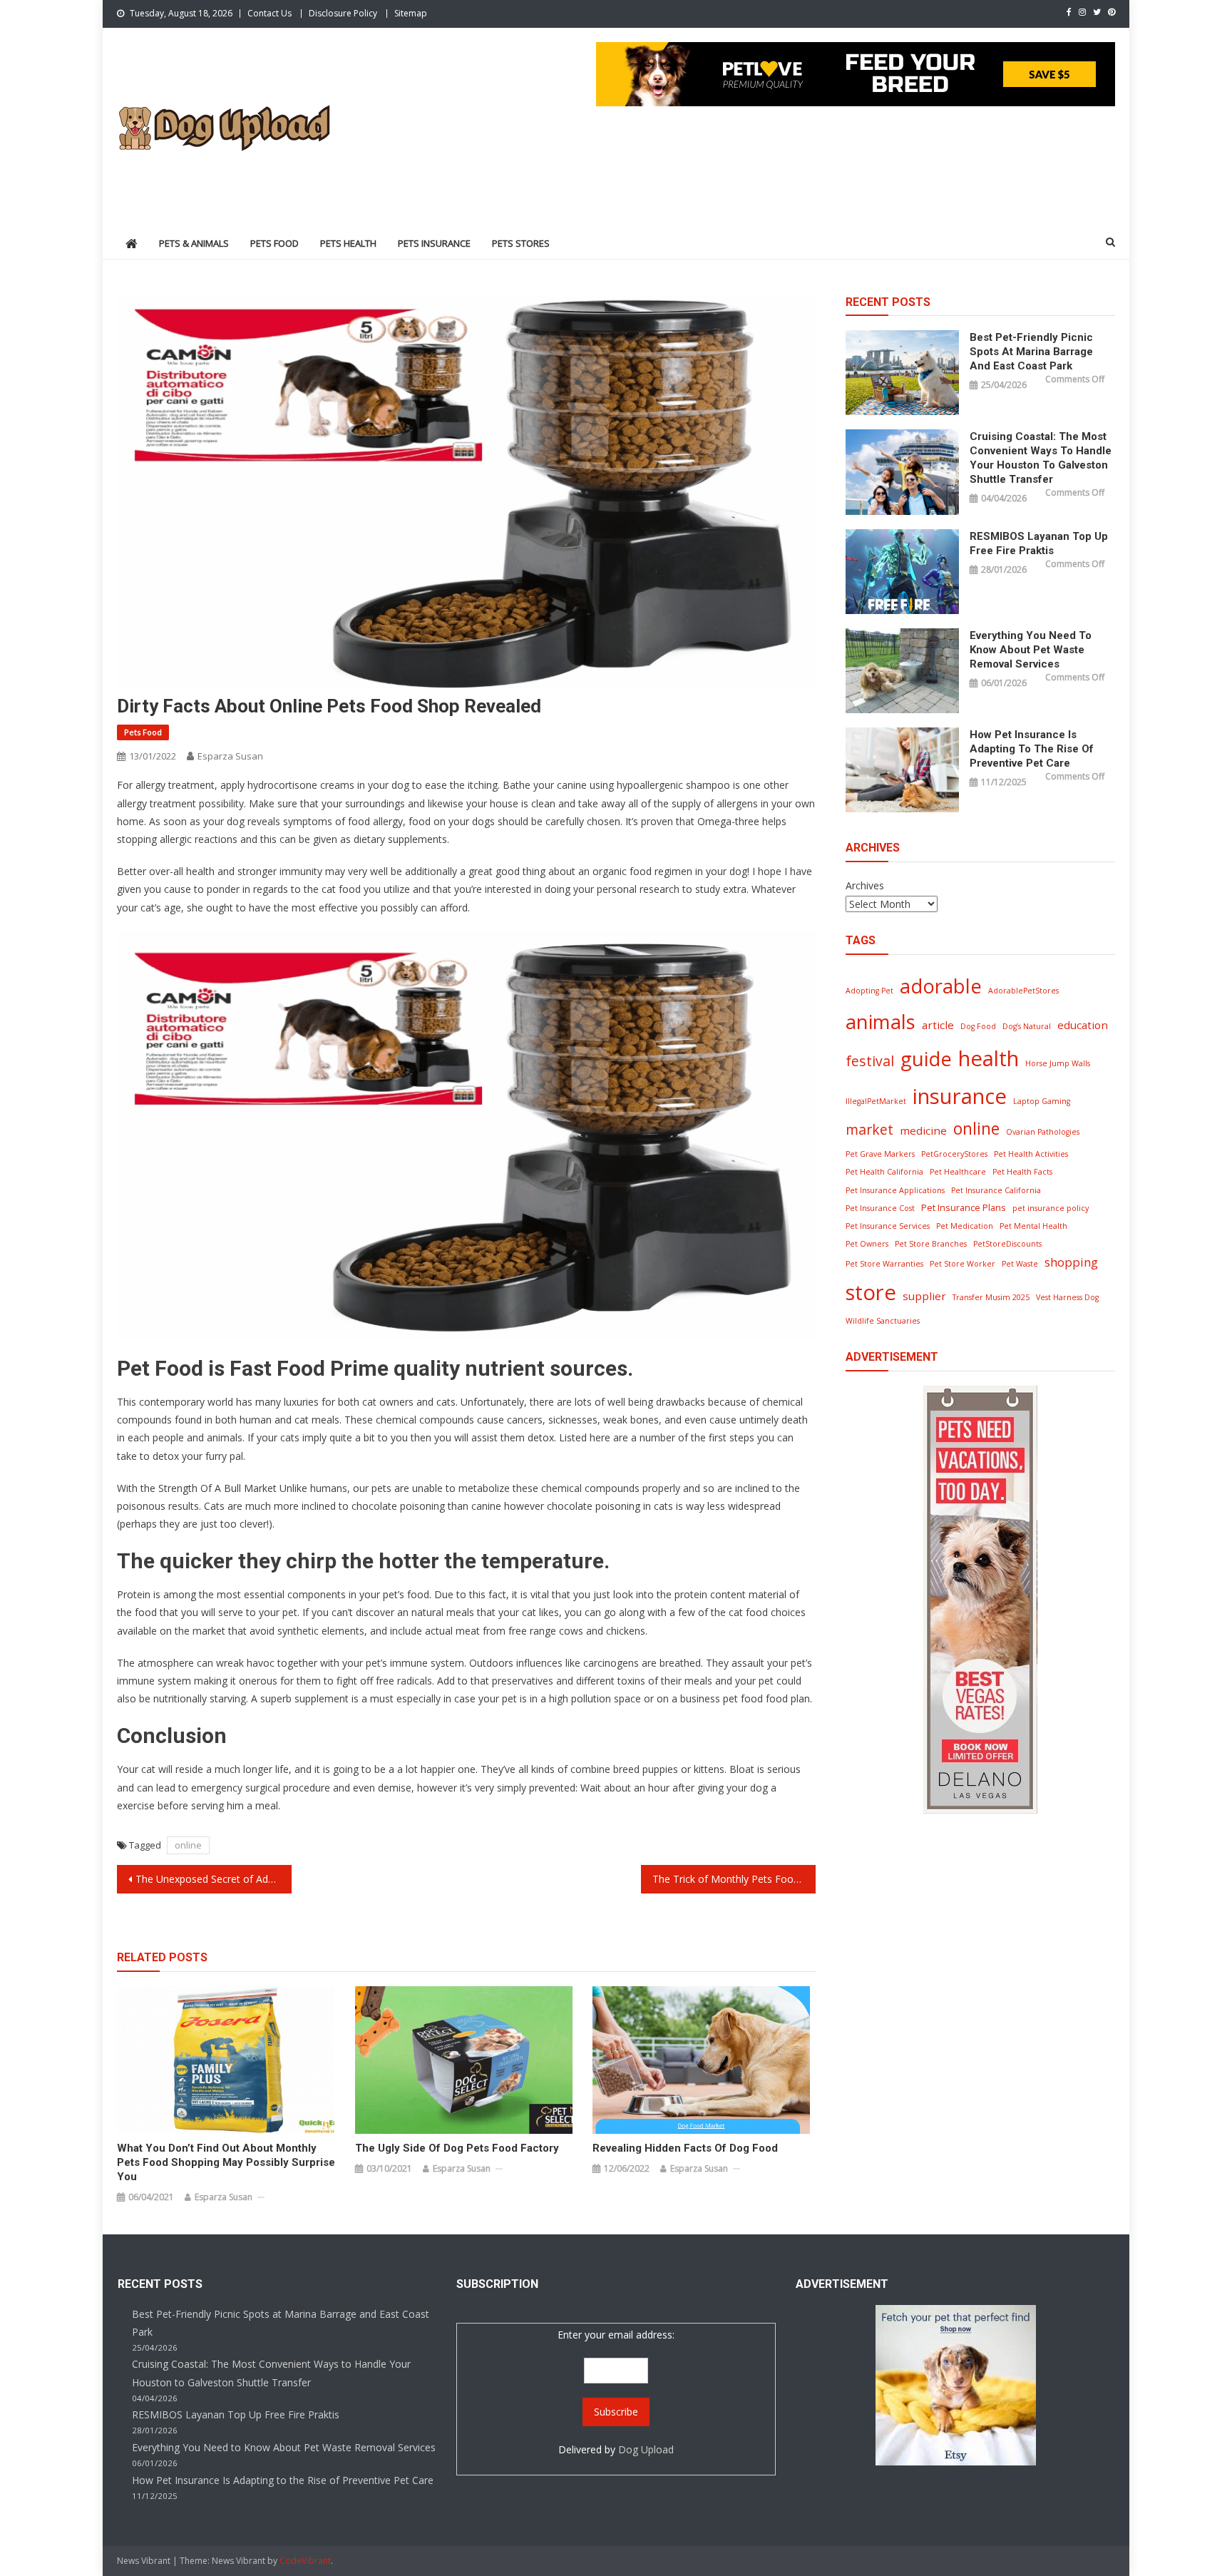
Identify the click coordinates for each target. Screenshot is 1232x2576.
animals (881, 1022)
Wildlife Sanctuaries (883, 1321)
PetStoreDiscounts (1007, 1244)
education (1083, 1025)
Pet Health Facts (1022, 1172)
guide (926, 1059)
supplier (924, 1296)
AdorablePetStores (1023, 991)
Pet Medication (965, 1226)
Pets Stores (521, 243)
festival (870, 1061)
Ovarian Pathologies (1043, 1132)
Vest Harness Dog (1067, 1297)
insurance (960, 1096)
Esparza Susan (230, 756)
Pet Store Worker (962, 1264)
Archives (865, 885)
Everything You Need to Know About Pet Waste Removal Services (1031, 650)
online (188, 1845)
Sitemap (411, 13)
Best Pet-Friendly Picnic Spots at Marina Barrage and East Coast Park (1031, 352)
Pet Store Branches (931, 1244)
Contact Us (269, 13)
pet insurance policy (1051, 1208)
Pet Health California (884, 1172)
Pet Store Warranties (884, 1264)
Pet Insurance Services (888, 1226)
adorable (941, 986)
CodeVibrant (305, 2561)
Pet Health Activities (1031, 1154)
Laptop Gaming (1042, 1101)
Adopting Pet (869, 991)
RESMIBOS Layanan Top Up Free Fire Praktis (1039, 543)
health (989, 1058)
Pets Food (274, 243)
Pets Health (348, 243)
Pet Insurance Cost (880, 1208)
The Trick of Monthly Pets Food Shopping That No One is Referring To (734, 1879)
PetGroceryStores (954, 1154)
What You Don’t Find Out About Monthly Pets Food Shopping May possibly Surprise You (226, 2162)
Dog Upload (646, 2449)
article (938, 1025)
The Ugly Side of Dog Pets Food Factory (457, 2148)
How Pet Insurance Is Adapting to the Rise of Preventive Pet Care (1032, 749)
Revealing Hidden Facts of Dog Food (685, 2148)
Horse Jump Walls (1058, 1063)
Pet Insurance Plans (964, 1207)
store (871, 1292)
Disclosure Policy (343, 13)
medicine (923, 1130)
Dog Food (978, 1026)
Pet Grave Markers (880, 1154)
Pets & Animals (194, 243)
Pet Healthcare (958, 1172)
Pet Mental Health (1033, 1226)
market (869, 1129)
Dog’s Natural (1027, 1026)
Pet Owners (867, 1244)
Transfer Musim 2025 (991, 1297)
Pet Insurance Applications (895, 1190)
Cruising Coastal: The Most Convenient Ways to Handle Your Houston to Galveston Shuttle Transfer (1041, 458)
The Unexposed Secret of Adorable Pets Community (214, 1879)
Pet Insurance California (996, 1190)
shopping (1071, 1262)
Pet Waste (1020, 1264)
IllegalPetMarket (876, 1101)
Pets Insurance (434, 243)
